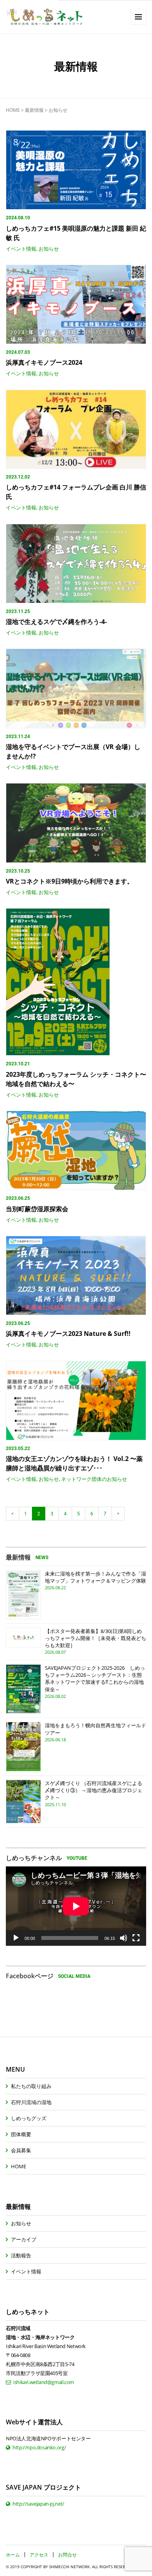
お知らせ (49, 249)
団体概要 (21, 2134)
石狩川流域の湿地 (31, 2102)
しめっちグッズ (29, 2118)
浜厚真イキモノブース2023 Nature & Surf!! (68, 1334)
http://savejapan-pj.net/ (38, 2504)
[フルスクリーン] (136, 1938)
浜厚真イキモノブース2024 (44, 362)
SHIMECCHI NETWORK (69, 2567)
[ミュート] (124, 1938)
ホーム (13, 2555)
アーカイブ (24, 2239)
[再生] (16, 1938)
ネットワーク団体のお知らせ (94, 1479)
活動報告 (21, 2255)
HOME (13, 110)
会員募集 (21, 2150)
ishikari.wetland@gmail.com (44, 2382)
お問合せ (67, 2555)
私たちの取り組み (31, 2086)
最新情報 (34, 110)
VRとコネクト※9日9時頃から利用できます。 (73, 881)
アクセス (39, 2555)
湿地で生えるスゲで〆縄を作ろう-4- (56, 622)
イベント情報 (21, 249)
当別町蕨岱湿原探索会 (37, 1209)
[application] (76, 1906)
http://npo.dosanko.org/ (39, 2447)
